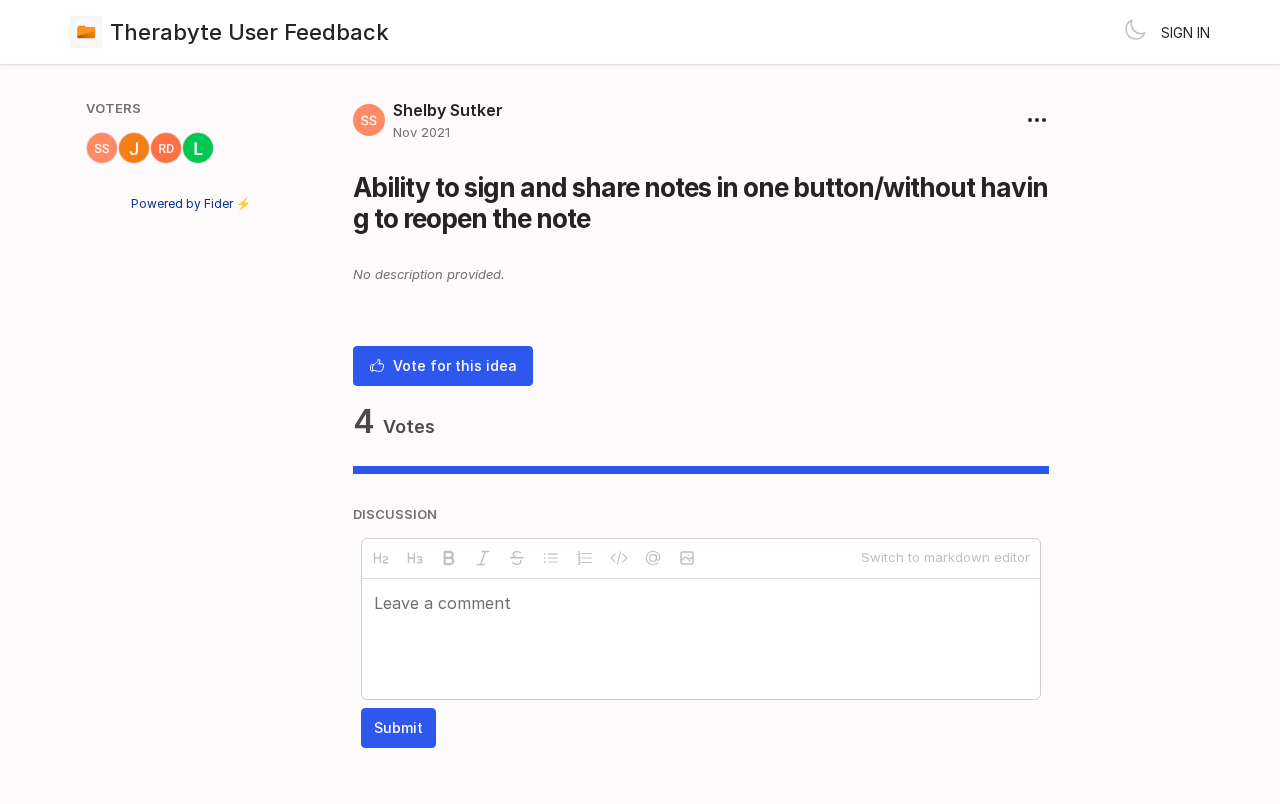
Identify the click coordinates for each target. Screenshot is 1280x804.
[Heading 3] (415, 558)
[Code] (619, 558)
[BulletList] (551, 558)
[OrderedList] (585, 558)
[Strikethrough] (517, 558)
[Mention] (653, 558)
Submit (398, 727)
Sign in (1185, 32)
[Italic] (483, 558)
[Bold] (449, 558)
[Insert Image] (687, 558)
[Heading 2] (381, 558)
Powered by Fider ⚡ (191, 203)
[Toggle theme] (1135, 32)
